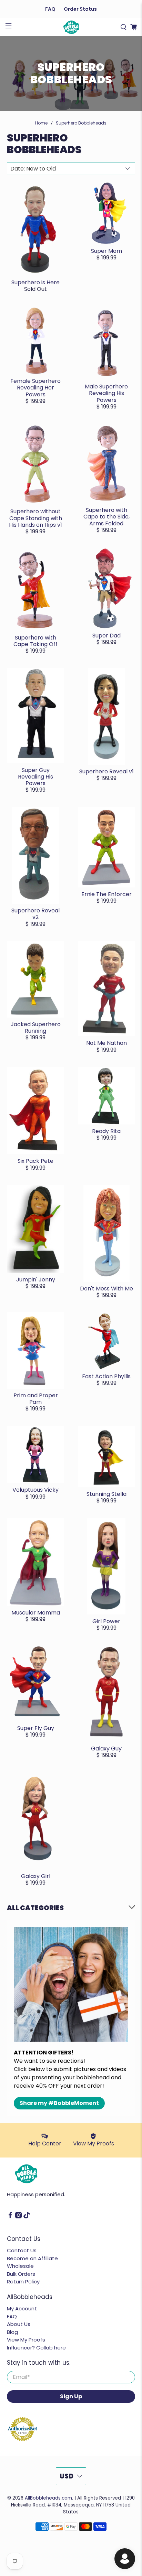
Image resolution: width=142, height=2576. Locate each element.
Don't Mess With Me (106, 1289)
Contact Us (22, 2250)
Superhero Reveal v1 (106, 771)
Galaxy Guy (106, 1749)
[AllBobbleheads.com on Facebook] (10, 2216)
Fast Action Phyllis (106, 1376)
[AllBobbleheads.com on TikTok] (27, 2216)
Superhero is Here (35, 282)
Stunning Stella (106, 1494)
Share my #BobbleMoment (59, 2103)
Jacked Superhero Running (36, 1028)
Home (41, 123)
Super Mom (106, 251)
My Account (22, 2308)
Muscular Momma (36, 1613)
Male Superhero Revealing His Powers (106, 393)
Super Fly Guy (36, 1728)
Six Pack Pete (35, 1161)
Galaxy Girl (36, 1876)
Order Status (80, 9)
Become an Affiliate (32, 2258)
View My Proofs (26, 2340)
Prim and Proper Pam (36, 1399)
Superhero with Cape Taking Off (35, 641)
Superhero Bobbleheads (81, 123)
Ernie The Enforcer (106, 894)
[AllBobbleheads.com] (71, 27)
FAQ (50, 9)
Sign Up (71, 2396)
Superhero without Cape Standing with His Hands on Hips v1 (35, 518)
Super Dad (106, 636)
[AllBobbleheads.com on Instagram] (18, 2216)
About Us (19, 2324)
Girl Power (106, 1621)
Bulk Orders (21, 2274)
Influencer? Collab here (36, 2348)
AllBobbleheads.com (48, 2498)
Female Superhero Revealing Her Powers (35, 388)
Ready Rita (106, 1131)
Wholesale (20, 2266)
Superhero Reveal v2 (35, 914)
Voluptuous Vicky (35, 1490)
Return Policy (23, 2281)
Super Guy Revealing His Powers (35, 777)
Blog (12, 2332)
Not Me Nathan (106, 1043)
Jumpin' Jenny (36, 1280)
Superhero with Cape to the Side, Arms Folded (106, 517)
